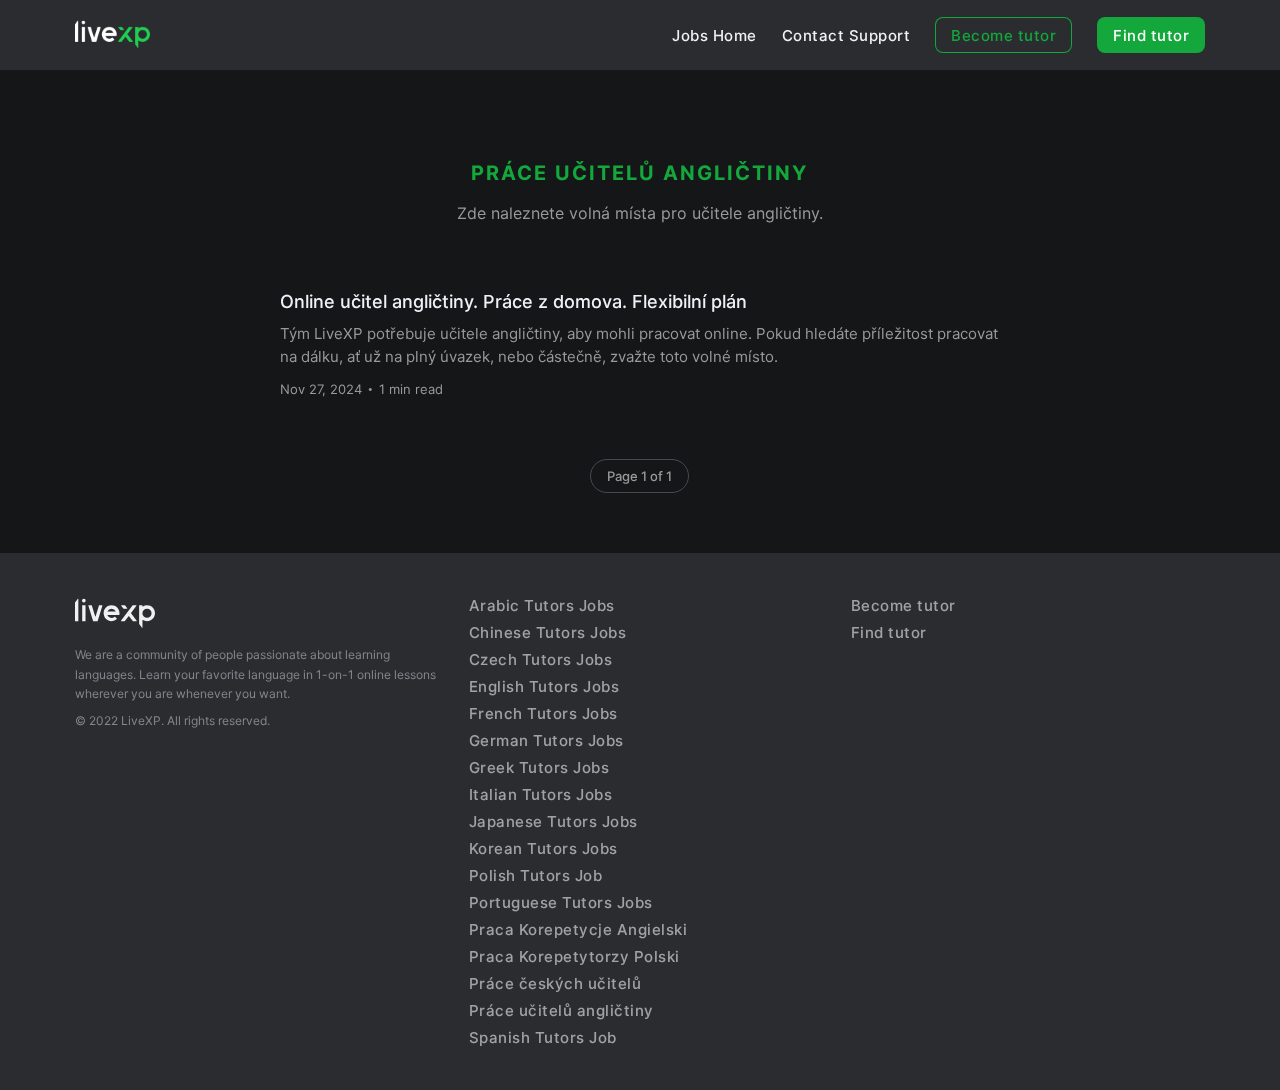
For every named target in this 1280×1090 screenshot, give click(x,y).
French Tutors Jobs (543, 713)
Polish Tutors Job (536, 875)
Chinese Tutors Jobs (548, 632)
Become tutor (1003, 35)
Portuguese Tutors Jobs (561, 902)
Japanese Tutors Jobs (553, 821)
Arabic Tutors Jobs (542, 605)
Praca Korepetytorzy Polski (574, 956)
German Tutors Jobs (546, 740)
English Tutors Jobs (544, 686)
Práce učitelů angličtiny (561, 1010)
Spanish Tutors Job (543, 1037)
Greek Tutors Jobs (539, 767)
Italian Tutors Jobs (541, 794)
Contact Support (846, 35)
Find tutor (1151, 35)
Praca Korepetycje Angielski (578, 929)
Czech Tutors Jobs (541, 659)
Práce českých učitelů (555, 983)
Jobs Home (714, 35)
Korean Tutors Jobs (543, 848)
